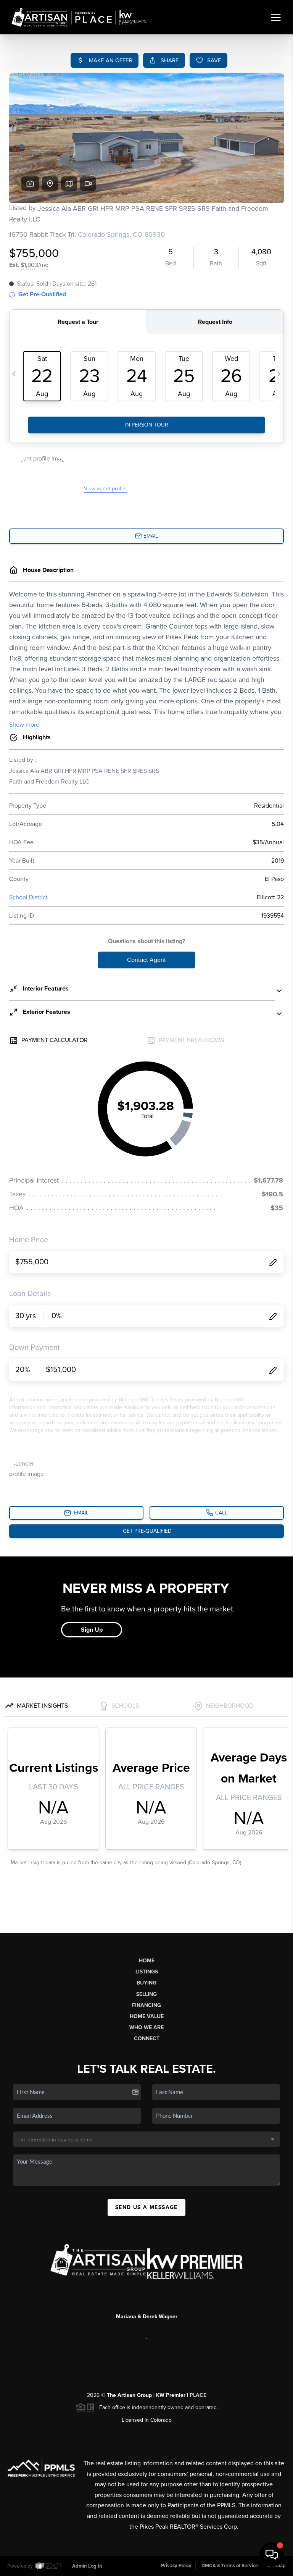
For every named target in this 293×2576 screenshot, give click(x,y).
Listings (147, 1972)
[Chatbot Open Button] (272, 2555)
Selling (146, 1994)
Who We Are (146, 2027)
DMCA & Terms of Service (230, 2566)
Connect (147, 2039)
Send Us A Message (146, 2207)
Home (147, 1961)
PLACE (198, 2395)
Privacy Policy (176, 2566)
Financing (146, 2005)
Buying (146, 1983)
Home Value (147, 2016)
